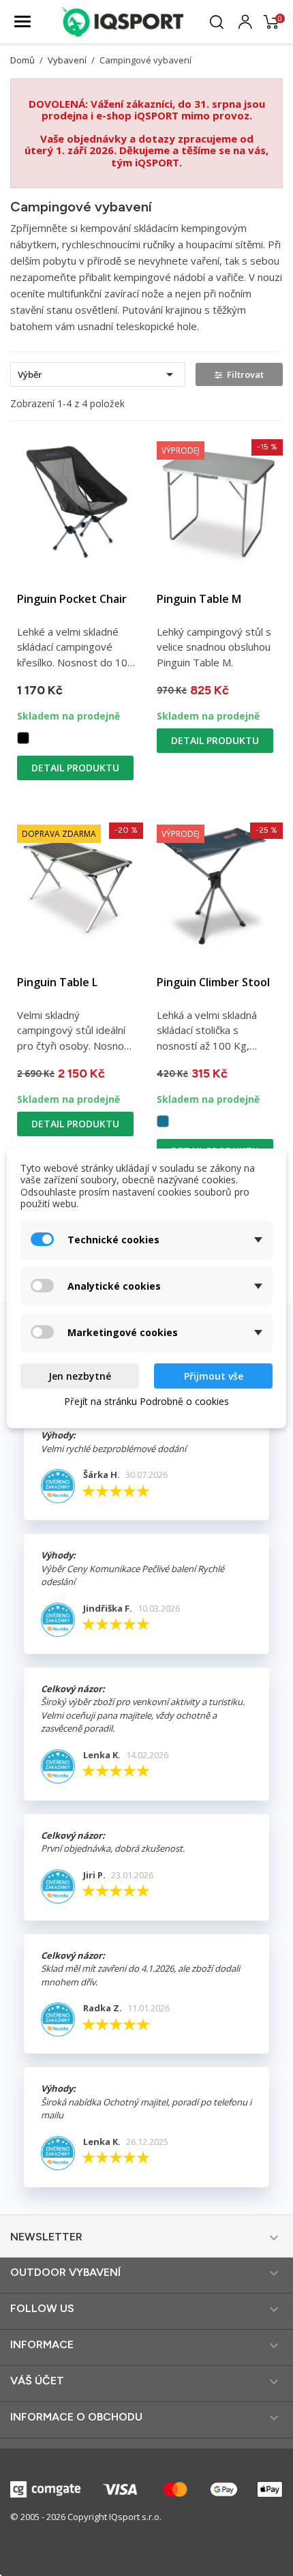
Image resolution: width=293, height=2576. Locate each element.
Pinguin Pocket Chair (72, 599)
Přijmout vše (214, 1376)
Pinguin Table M (199, 599)
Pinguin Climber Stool (213, 982)
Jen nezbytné (80, 1376)
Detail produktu (75, 768)
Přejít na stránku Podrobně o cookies (146, 1401)
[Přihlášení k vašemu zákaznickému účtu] (245, 20)
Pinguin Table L (57, 982)
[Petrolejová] (163, 1121)
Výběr (98, 374)
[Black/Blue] (23, 738)
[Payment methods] (146, 2488)
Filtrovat (245, 374)
